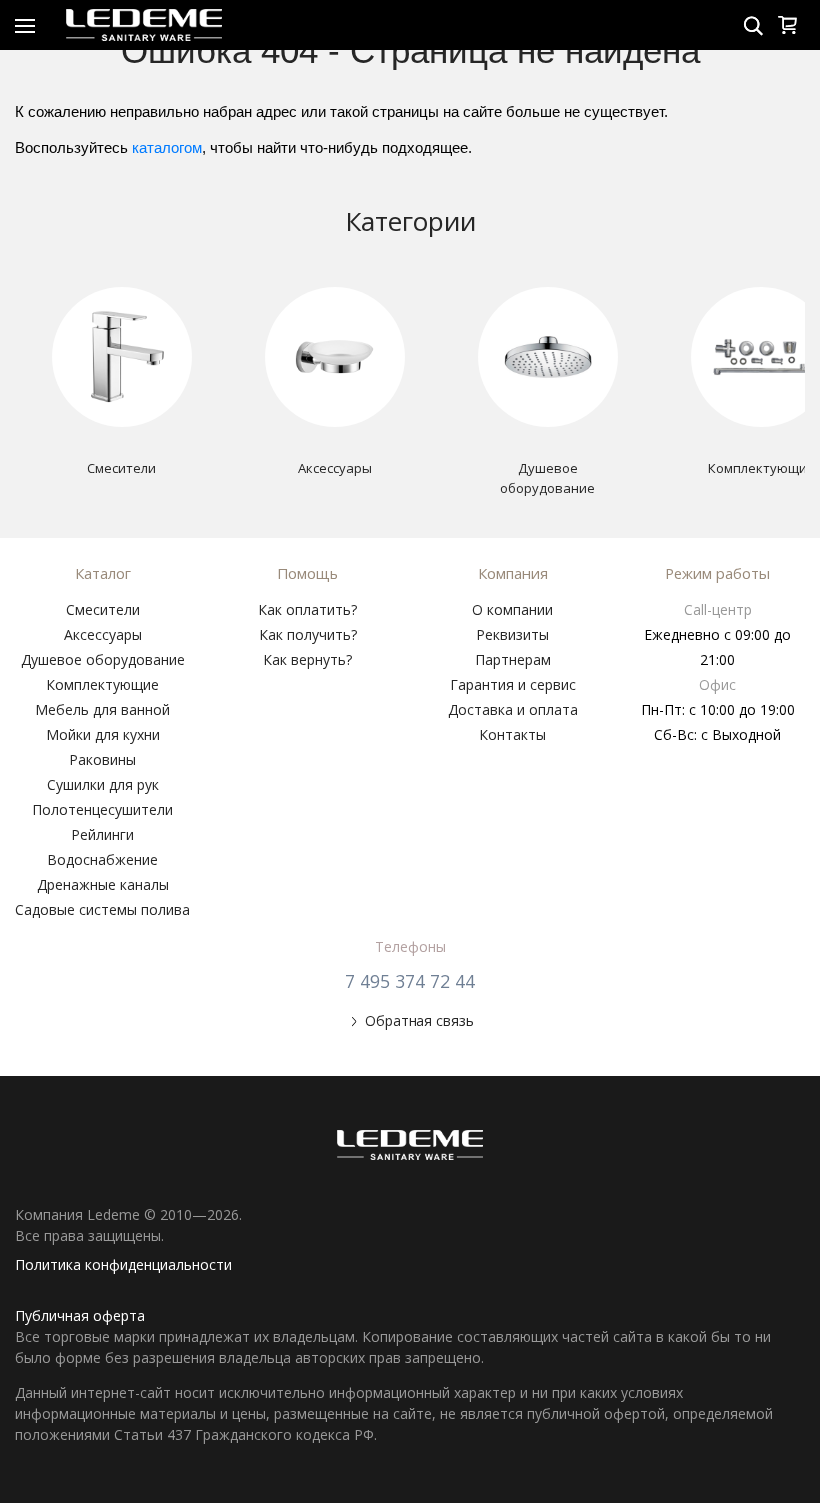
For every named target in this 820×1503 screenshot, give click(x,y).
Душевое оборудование (103, 659)
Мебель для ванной (102, 709)
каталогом (167, 148)
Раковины (102, 759)
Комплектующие (102, 684)
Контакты (512, 734)
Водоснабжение (102, 859)
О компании (512, 609)
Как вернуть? (307, 659)
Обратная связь (419, 1020)
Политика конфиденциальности (123, 1264)
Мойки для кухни (103, 734)
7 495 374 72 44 (410, 981)
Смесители (103, 609)
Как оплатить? (307, 609)
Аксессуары (103, 634)
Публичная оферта (80, 1315)
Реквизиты (512, 634)
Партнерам (513, 659)
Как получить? (308, 634)
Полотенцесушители (102, 809)
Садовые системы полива (102, 909)
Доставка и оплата (513, 709)
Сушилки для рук (103, 784)
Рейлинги (102, 834)
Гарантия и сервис (513, 684)
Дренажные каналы (103, 884)
